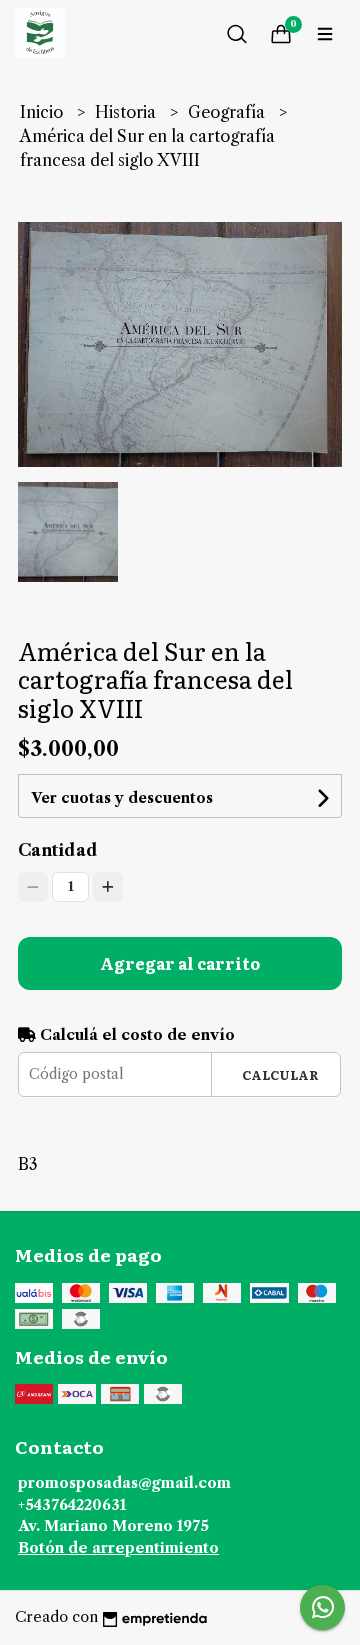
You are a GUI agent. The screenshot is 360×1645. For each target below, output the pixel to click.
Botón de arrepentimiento (118, 1548)
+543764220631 (72, 1505)
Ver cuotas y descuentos (122, 798)
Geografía (228, 112)
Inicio (43, 112)
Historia (127, 112)
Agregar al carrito (180, 963)
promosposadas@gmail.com (124, 1483)
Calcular (280, 1074)
